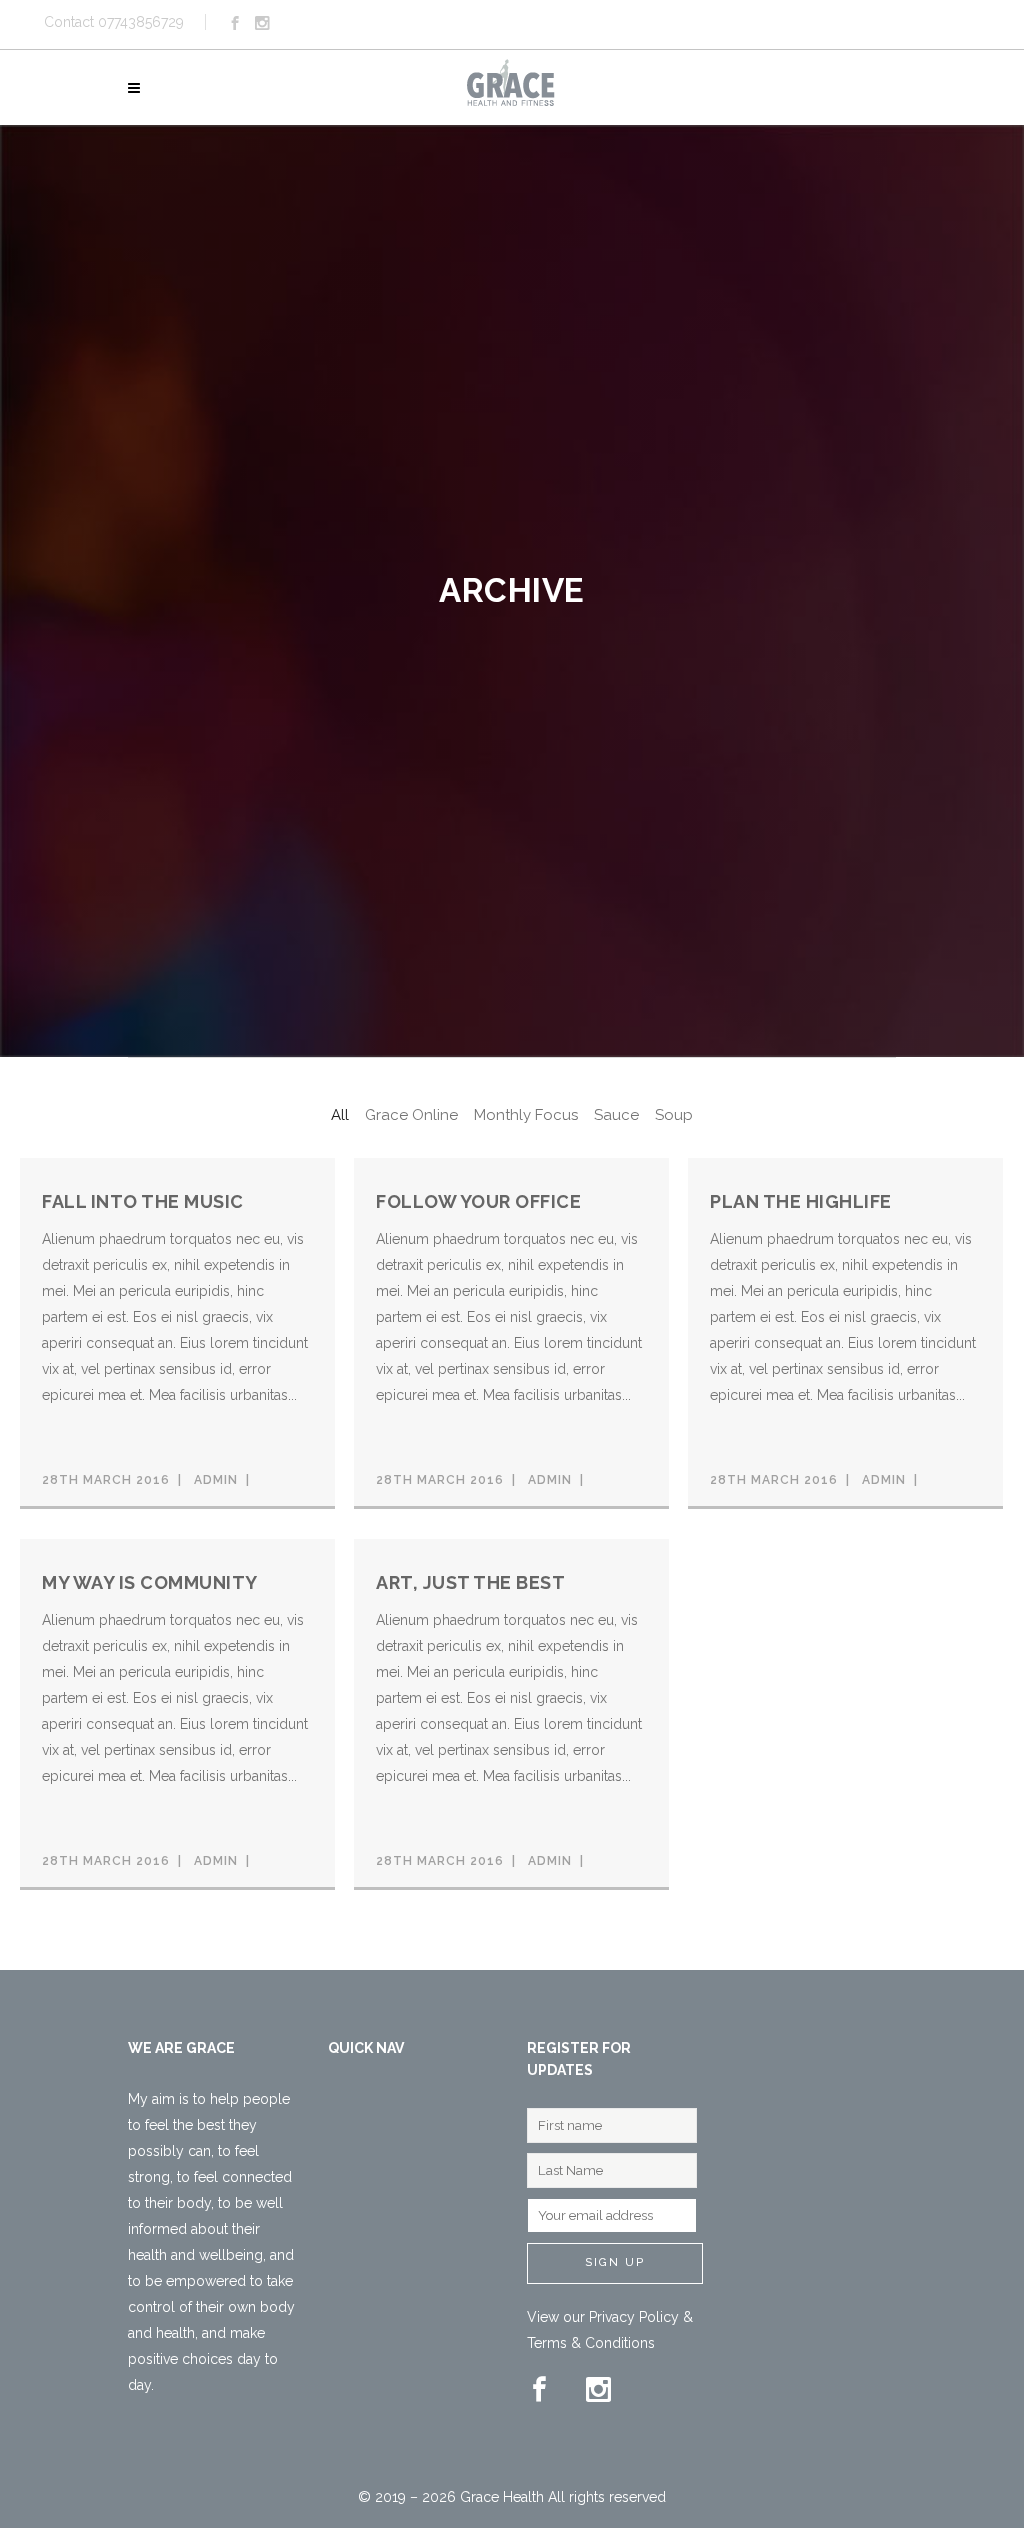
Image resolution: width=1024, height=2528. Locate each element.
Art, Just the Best (470, 1582)
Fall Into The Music (143, 1201)
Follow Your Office (478, 1201)
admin (216, 1480)
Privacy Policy (634, 2317)
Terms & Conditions (591, 2343)
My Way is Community (150, 1582)
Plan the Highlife (801, 1201)
